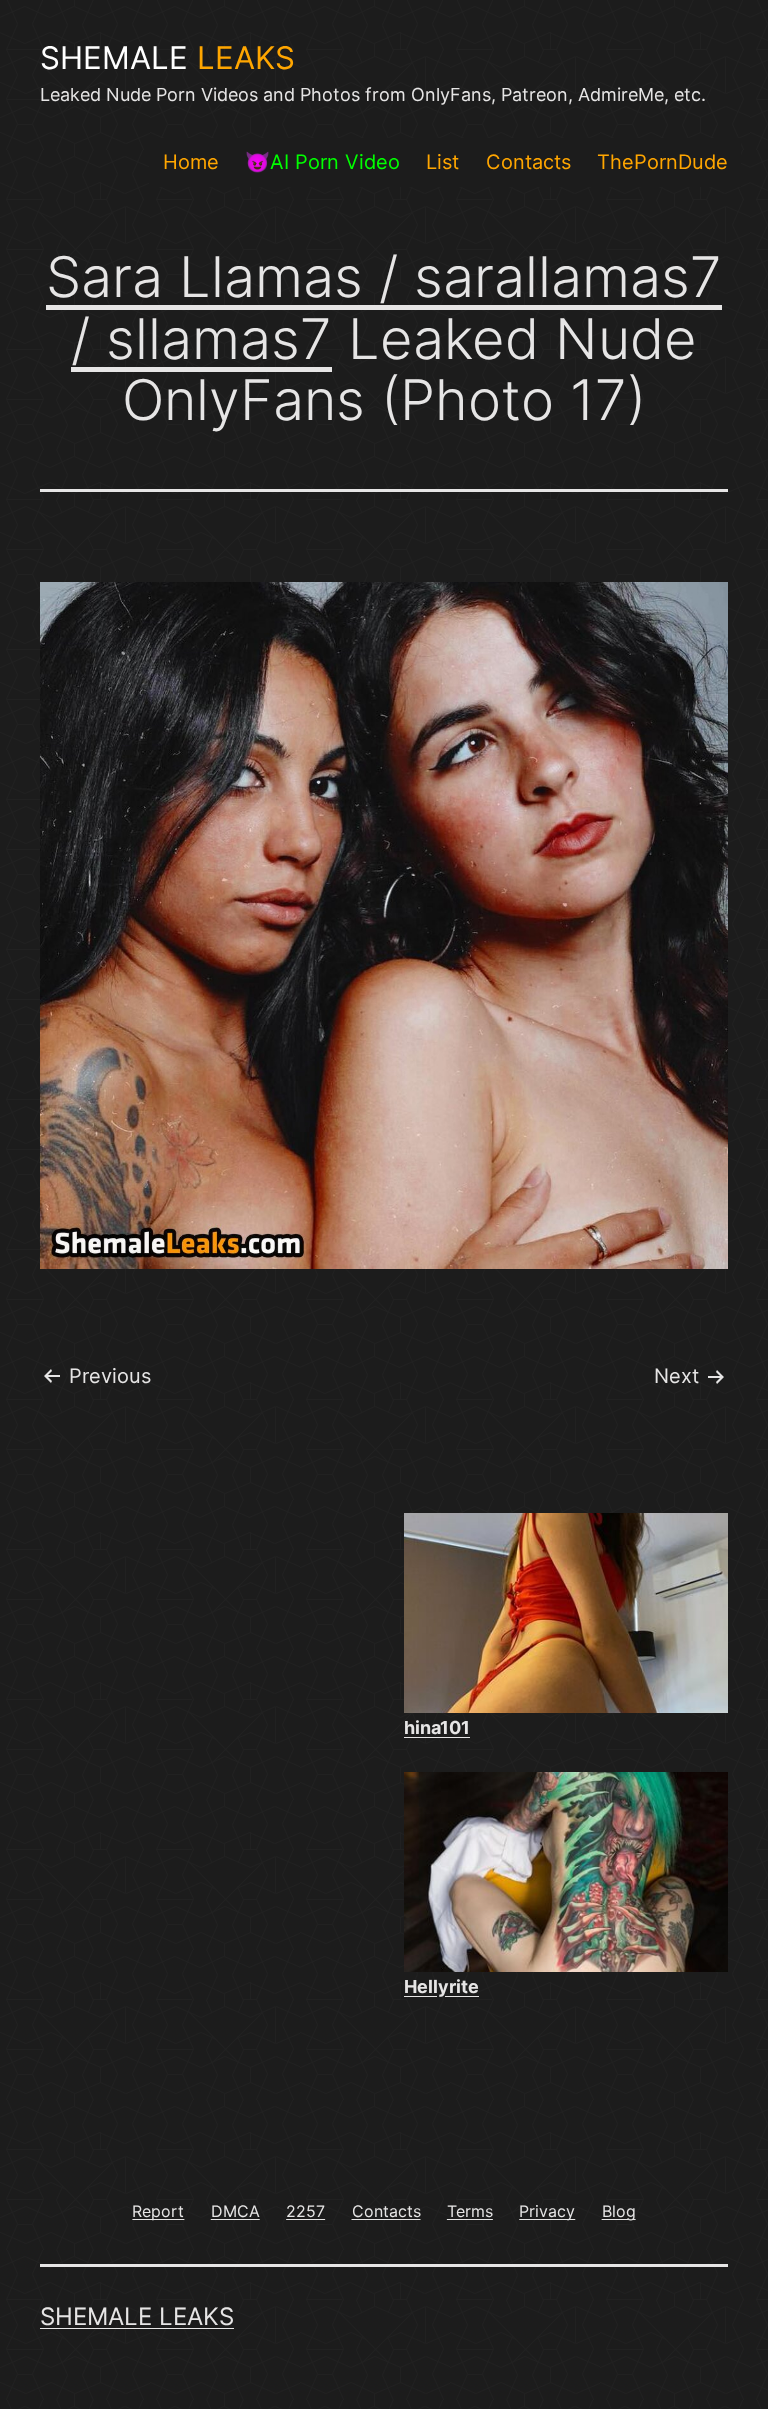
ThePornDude (662, 162)
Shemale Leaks (137, 2316)
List (442, 162)
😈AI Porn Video (322, 162)
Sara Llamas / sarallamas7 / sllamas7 (384, 308)
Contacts (528, 162)
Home (191, 162)
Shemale (167, 58)
